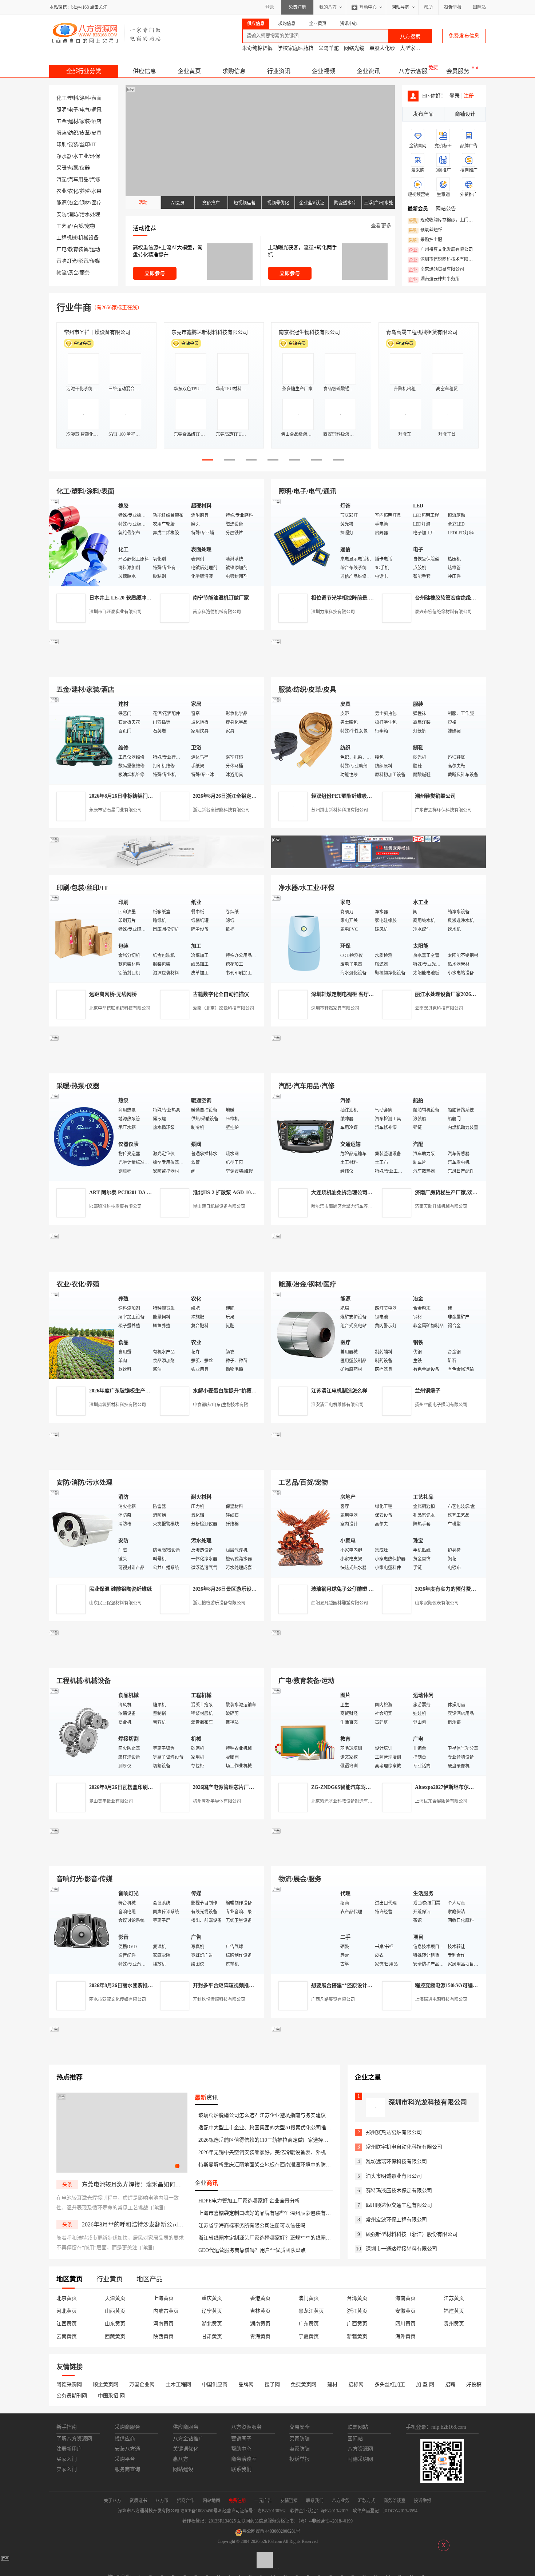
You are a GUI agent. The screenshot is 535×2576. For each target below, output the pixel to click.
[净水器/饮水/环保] (304, 938)
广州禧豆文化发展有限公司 (441, 250)
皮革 (85, 133)
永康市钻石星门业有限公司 (115, 810)
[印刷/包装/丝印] (82, 938)
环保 (95, 156)
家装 (85, 121)
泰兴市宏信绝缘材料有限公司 (443, 612)
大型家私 (410, 48)
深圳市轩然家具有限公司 (335, 1008)
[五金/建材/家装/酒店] (82, 740)
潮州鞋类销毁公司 (435, 796)
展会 (73, 273)
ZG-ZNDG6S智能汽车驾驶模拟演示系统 (356, 1787)
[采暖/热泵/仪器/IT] (82, 1137)
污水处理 (90, 214)
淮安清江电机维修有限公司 (337, 1405)
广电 (62, 249)
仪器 (85, 168)
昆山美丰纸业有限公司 (111, 1801)
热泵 (73, 168)
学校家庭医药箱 (296, 48)
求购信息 (234, 71)
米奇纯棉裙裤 (257, 48)
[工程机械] (82, 1731)
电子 (73, 110)
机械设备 (88, 238)
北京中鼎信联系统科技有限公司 (120, 1008)
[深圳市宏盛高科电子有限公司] (379, 1461)
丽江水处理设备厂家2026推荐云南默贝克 (461, 994)
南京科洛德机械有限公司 (217, 612)
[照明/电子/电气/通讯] (304, 542)
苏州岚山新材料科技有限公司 (340, 810)
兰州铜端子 (428, 1391)
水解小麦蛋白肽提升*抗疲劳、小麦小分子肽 (243, 1391)
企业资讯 (368, 71)
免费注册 (297, 7)
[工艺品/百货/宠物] (304, 1533)
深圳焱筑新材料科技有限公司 (118, 1405)
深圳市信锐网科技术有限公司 (443, 260)
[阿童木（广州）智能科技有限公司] (156, 1263)
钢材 (85, 203)
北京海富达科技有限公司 (307, 332)
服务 (85, 273)
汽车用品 (78, 180)
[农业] (82, 1335)
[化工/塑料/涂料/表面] (82, 542)
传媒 (95, 261)
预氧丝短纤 (425, 230)
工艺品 (64, 226)
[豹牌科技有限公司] (156, 1065)
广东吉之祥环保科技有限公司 (443, 810)
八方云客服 (413, 71)
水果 (96, 191)
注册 (469, 96)
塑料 (73, 98)
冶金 (73, 203)
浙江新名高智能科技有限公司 (221, 810)
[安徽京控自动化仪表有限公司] (379, 1660)
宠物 (90, 226)
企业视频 (324, 71)
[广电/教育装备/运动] (304, 1731)
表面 (96, 98)
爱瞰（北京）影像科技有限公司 (223, 1008)
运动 (95, 249)
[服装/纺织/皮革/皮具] (304, 740)
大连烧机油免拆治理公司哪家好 (347, 1193)
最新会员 (418, 209)
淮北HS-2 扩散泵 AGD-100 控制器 (231, 1193)
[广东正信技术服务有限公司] (379, 867)
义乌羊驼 (329, 48)
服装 (62, 133)
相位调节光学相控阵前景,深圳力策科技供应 (360, 598)
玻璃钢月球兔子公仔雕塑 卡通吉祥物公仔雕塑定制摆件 (373, 1589)
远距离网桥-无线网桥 (113, 994)
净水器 (64, 156)
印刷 (62, 145)
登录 (270, 7)
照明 (62, 110)
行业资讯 (279, 71)
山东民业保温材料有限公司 (115, 1603)
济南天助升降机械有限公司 (441, 1207)
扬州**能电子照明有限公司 (441, 1405)
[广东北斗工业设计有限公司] (156, 867)
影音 (83, 261)
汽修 (95, 180)
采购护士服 (425, 240)
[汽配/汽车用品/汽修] (304, 1137)
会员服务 (458, 71)
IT (94, 145)
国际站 (479, 7)
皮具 (96, 133)
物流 (62, 273)
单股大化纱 (382, 48)
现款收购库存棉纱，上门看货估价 (443, 220)
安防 (62, 214)
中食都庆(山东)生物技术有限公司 (225, 1405)
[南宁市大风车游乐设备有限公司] (379, 1858)
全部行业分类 (84, 71)
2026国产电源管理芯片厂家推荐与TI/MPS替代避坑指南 (255, 1787)
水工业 (81, 156)
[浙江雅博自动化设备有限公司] (156, 1660)
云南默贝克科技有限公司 (439, 1008)
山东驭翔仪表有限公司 (437, 1603)
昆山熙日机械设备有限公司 (219, 1207)
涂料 (85, 98)
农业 (62, 191)
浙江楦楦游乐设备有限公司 (219, 1603)
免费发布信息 (464, 36)
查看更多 (381, 226)
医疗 (96, 203)
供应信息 (144, 71)
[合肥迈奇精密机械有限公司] (156, 1858)
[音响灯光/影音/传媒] (82, 1929)
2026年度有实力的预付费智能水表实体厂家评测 (468, 1589)
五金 (62, 121)
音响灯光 (67, 261)
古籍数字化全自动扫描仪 (221, 994)
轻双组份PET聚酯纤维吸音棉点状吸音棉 (357, 796)
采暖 (62, 168)
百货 (78, 226)
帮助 (428, 7)
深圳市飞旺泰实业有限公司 (115, 612)
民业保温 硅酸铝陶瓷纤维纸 (120, 1589)
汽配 (62, 180)
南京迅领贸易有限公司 (436, 270)
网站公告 (446, 209)
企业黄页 (189, 71)
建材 (73, 121)
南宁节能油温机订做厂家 (221, 598)
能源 (62, 203)
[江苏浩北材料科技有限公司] (379, 1065)
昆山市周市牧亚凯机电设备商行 (207, 332)
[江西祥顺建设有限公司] (156, 1461)
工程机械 (67, 238)
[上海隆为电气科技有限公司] (379, 1263)
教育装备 (78, 249)
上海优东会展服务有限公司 (441, 1801)
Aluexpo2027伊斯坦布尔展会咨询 (452, 1787)
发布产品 (423, 114)
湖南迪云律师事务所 (434, 279)
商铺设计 (465, 114)
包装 (73, 145)
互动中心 (368, 7)
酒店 (96, 121)
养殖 (85, 191)
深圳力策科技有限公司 (333, 612)
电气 (85, 110)
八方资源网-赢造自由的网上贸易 (107, 33)
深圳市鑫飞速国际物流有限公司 (100, 332)
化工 (62, 98)
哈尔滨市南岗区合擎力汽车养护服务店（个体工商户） (364, 1207)
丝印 (85, 145)
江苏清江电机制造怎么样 (339, 1391)
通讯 (96, 110)
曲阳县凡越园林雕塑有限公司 (340, 1603)
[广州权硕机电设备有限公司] (379, 668)
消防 (73, 214)
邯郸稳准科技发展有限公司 (115, 1207)
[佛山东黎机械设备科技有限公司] (156, 668)
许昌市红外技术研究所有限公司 (422, 332)
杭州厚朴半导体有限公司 (217, 1801)
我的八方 (328, 7)
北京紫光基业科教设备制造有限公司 (346, 1801)
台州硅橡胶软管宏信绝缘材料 (448, 598)
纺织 (73, 133)
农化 (73, 191)
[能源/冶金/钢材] (304, 1335)
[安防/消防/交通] (82, 1533)
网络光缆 (354, 48)
